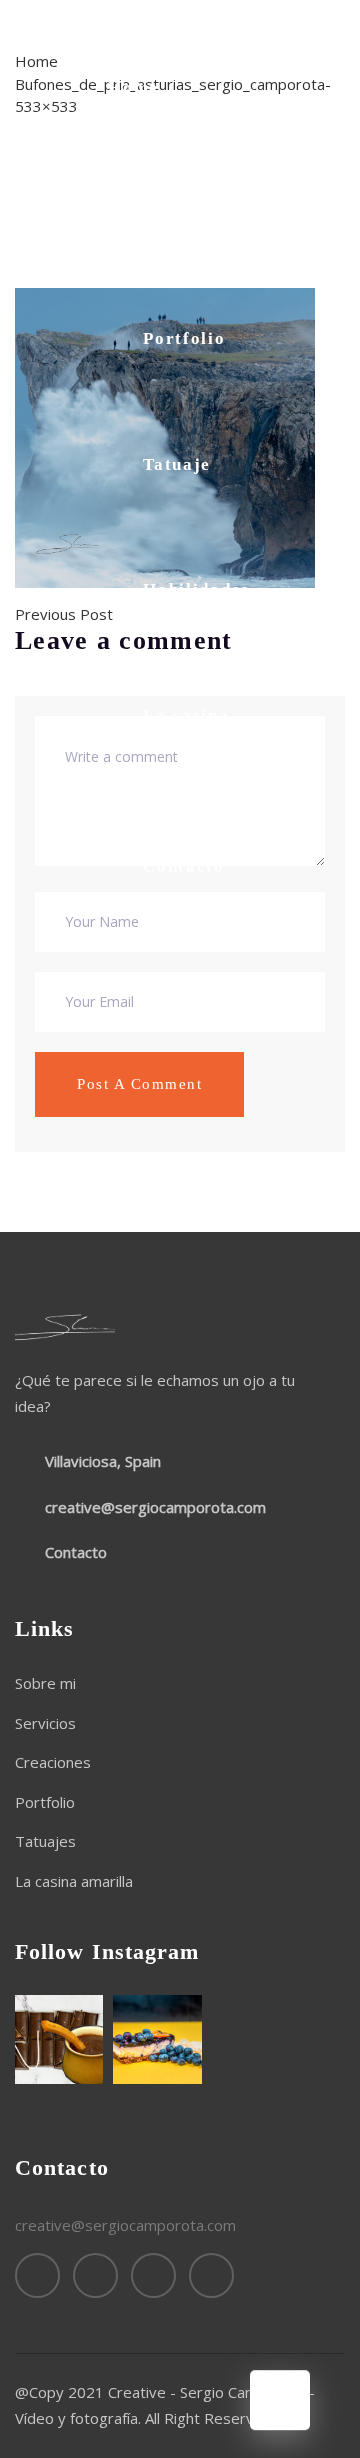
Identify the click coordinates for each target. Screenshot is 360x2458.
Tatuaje (177, 464)
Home (133, 87)
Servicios (45, 1723)
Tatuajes (45, 1841)
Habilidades (196, 589)
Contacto (184, 866)
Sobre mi (183, 213)
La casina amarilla (186, 728)
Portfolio (184, 338)
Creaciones (53, 1762)
